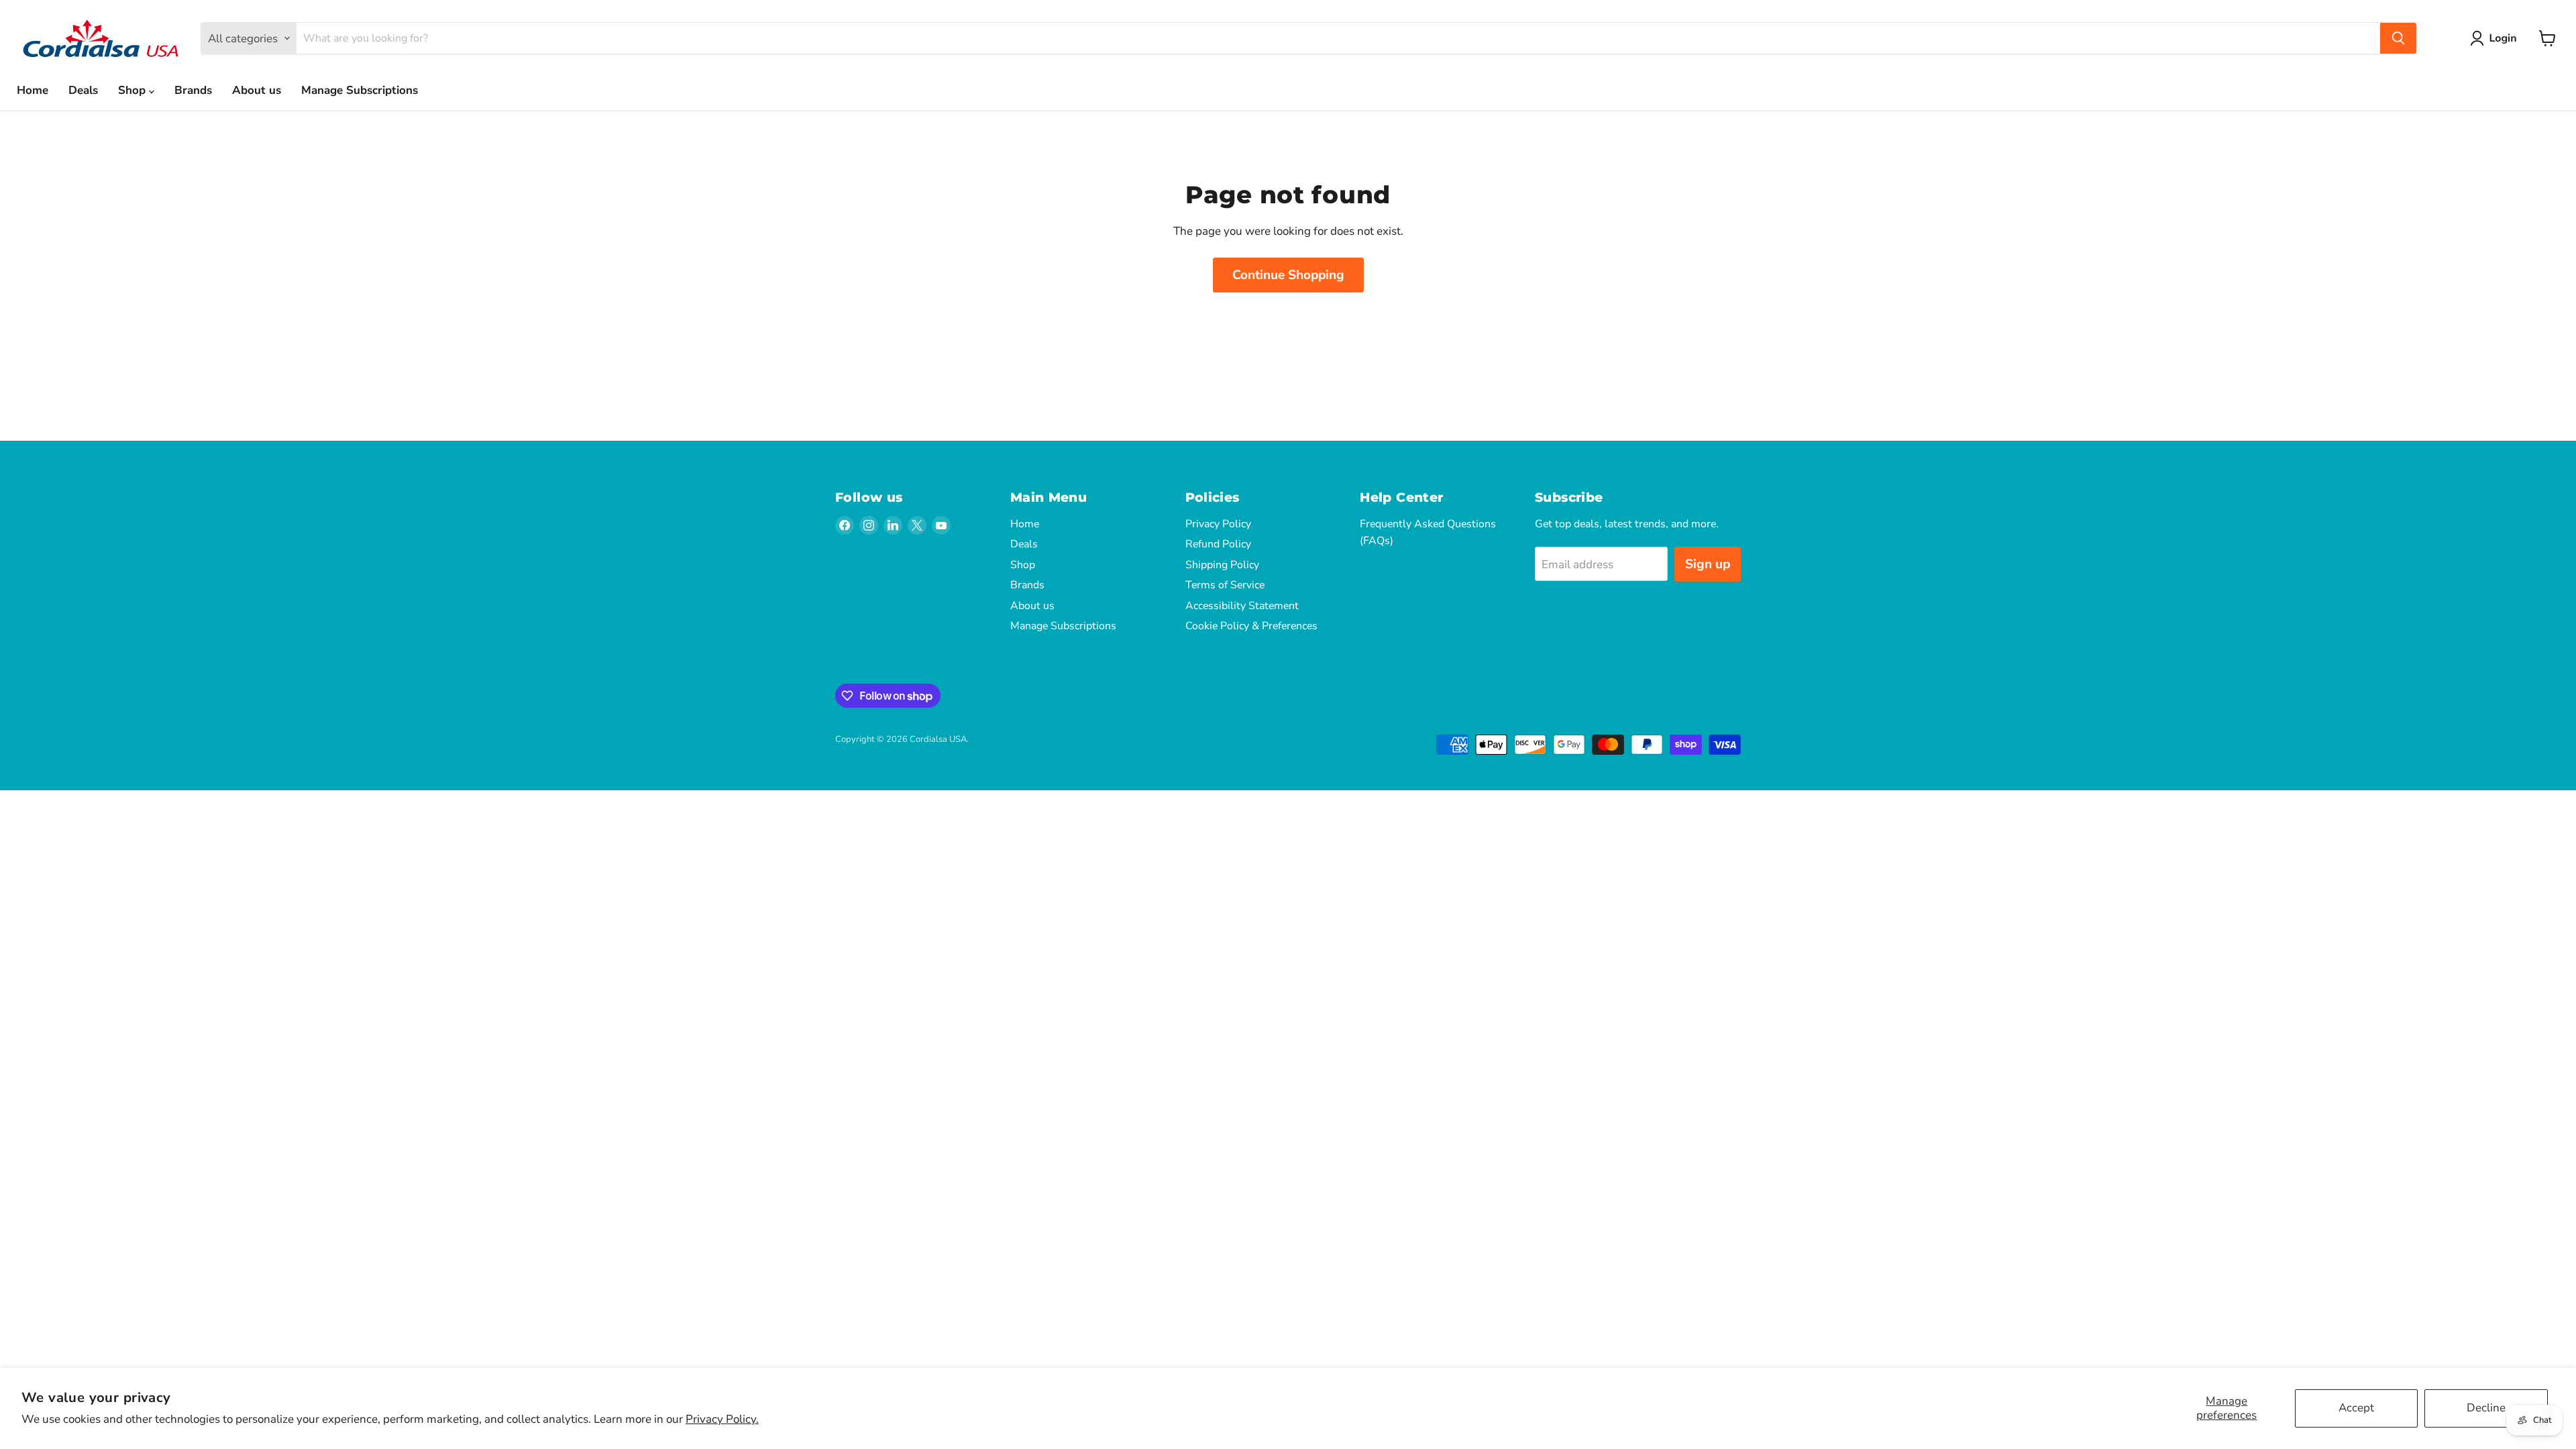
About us (257, 90)
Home (33, 90)
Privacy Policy (1218, 524)
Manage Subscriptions (360, 90)
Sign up (1708, 564)
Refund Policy (1218, 544)
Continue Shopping (1288, 275)
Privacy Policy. (722, 1419)
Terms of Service (1225, 585)
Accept (2356, 1408)
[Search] (2398, 38)
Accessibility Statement (1242, 606)
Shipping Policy (1222, 565)
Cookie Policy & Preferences (1251, 626)
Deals (83, 90)
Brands (193, 90)
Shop (133, 90)
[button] (2496, 38)
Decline (2486, 1408)
